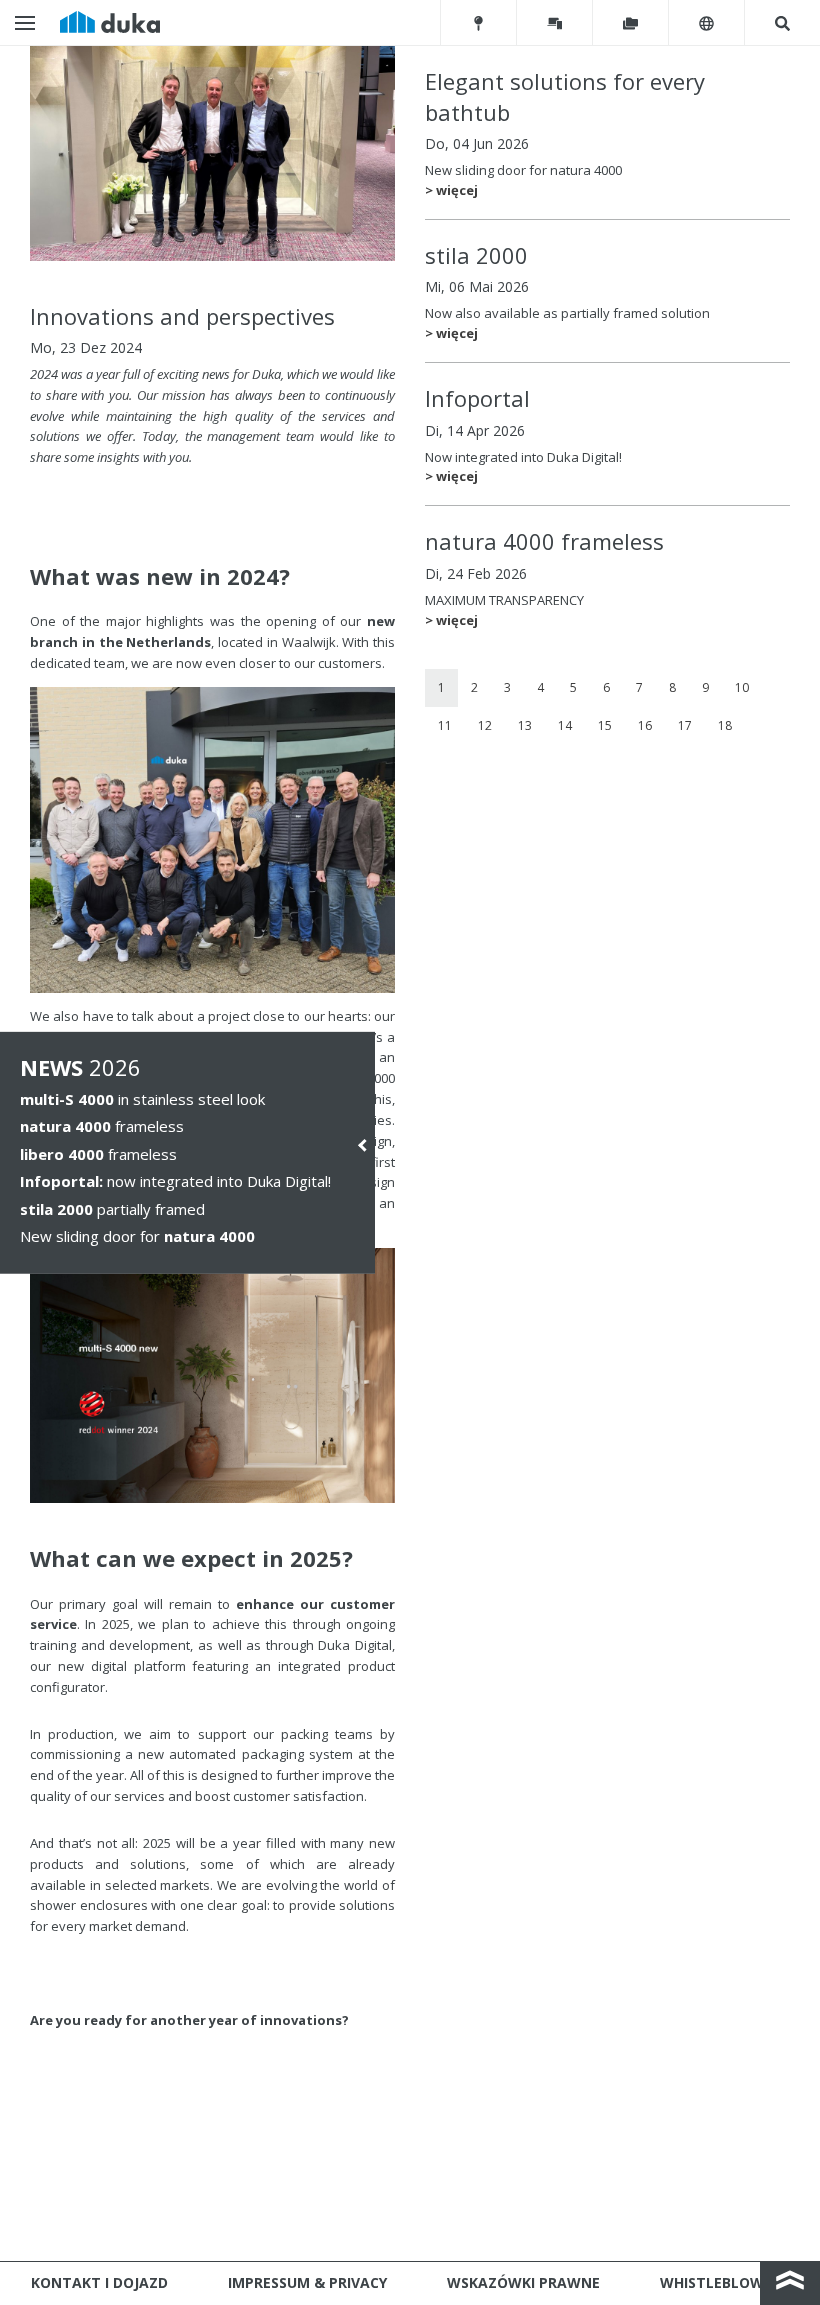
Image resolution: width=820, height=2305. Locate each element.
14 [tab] (565, 725)
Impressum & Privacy (307, 2282)
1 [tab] (441, 687)
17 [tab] (685, 725)
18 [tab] (725, 725)
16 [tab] (645, 725)
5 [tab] (573, 687)
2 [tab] (474, 687)
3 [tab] (507, 687)
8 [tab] (672, 687)
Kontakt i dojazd (99, 2282)
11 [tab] (445, 725)
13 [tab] (525, 725)
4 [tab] (540, 687)
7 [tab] (639, 687)
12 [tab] (485, 725)
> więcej (451, 190)
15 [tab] (605, 725)
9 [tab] (705, 687)
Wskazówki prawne (523, 2282)
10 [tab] (742, 687)
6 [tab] (606, 687)
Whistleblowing (724, 2282)
